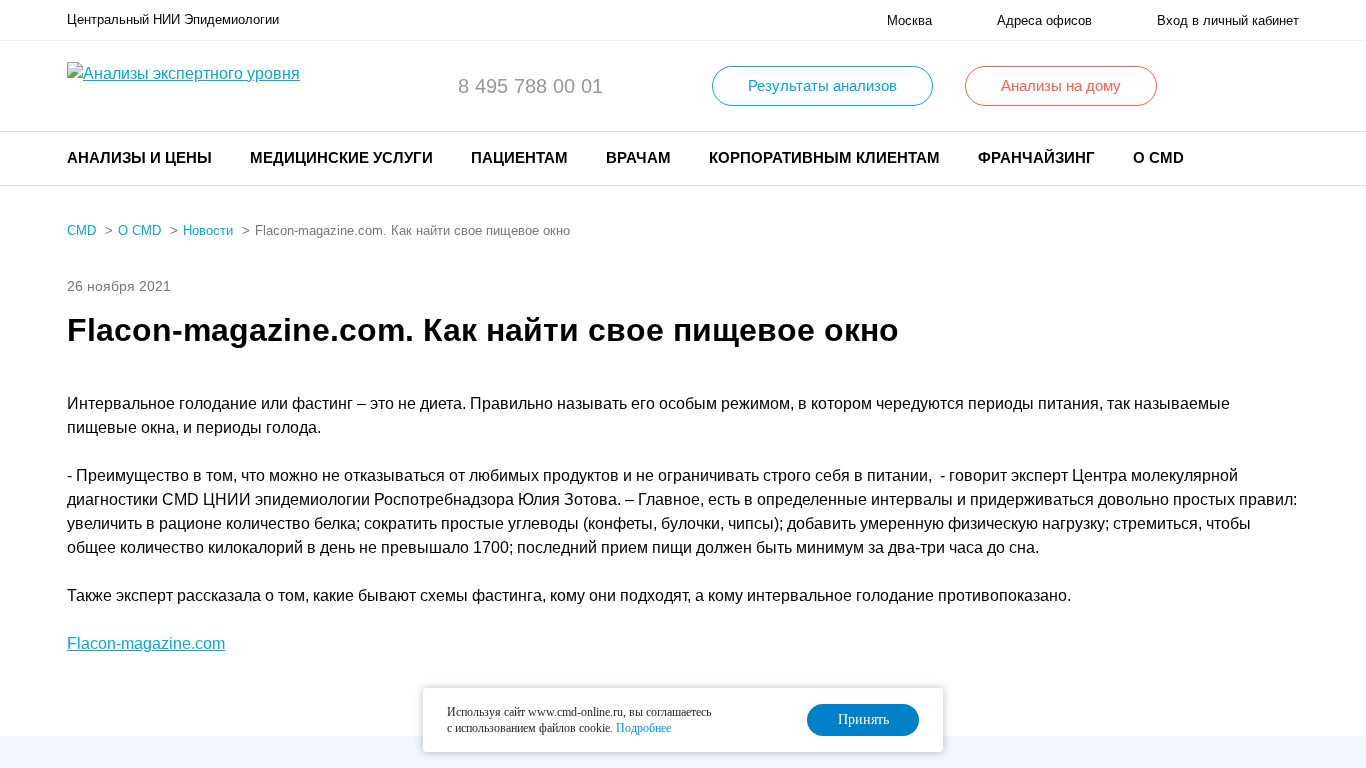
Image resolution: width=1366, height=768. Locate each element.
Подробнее (643, 728)
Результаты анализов (822, 85)
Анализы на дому (1061, 85)
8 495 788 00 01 (530, 86)
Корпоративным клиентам (824, 157)
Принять (863, 719)
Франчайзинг (1036, 157)
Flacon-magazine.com (146, 643)
